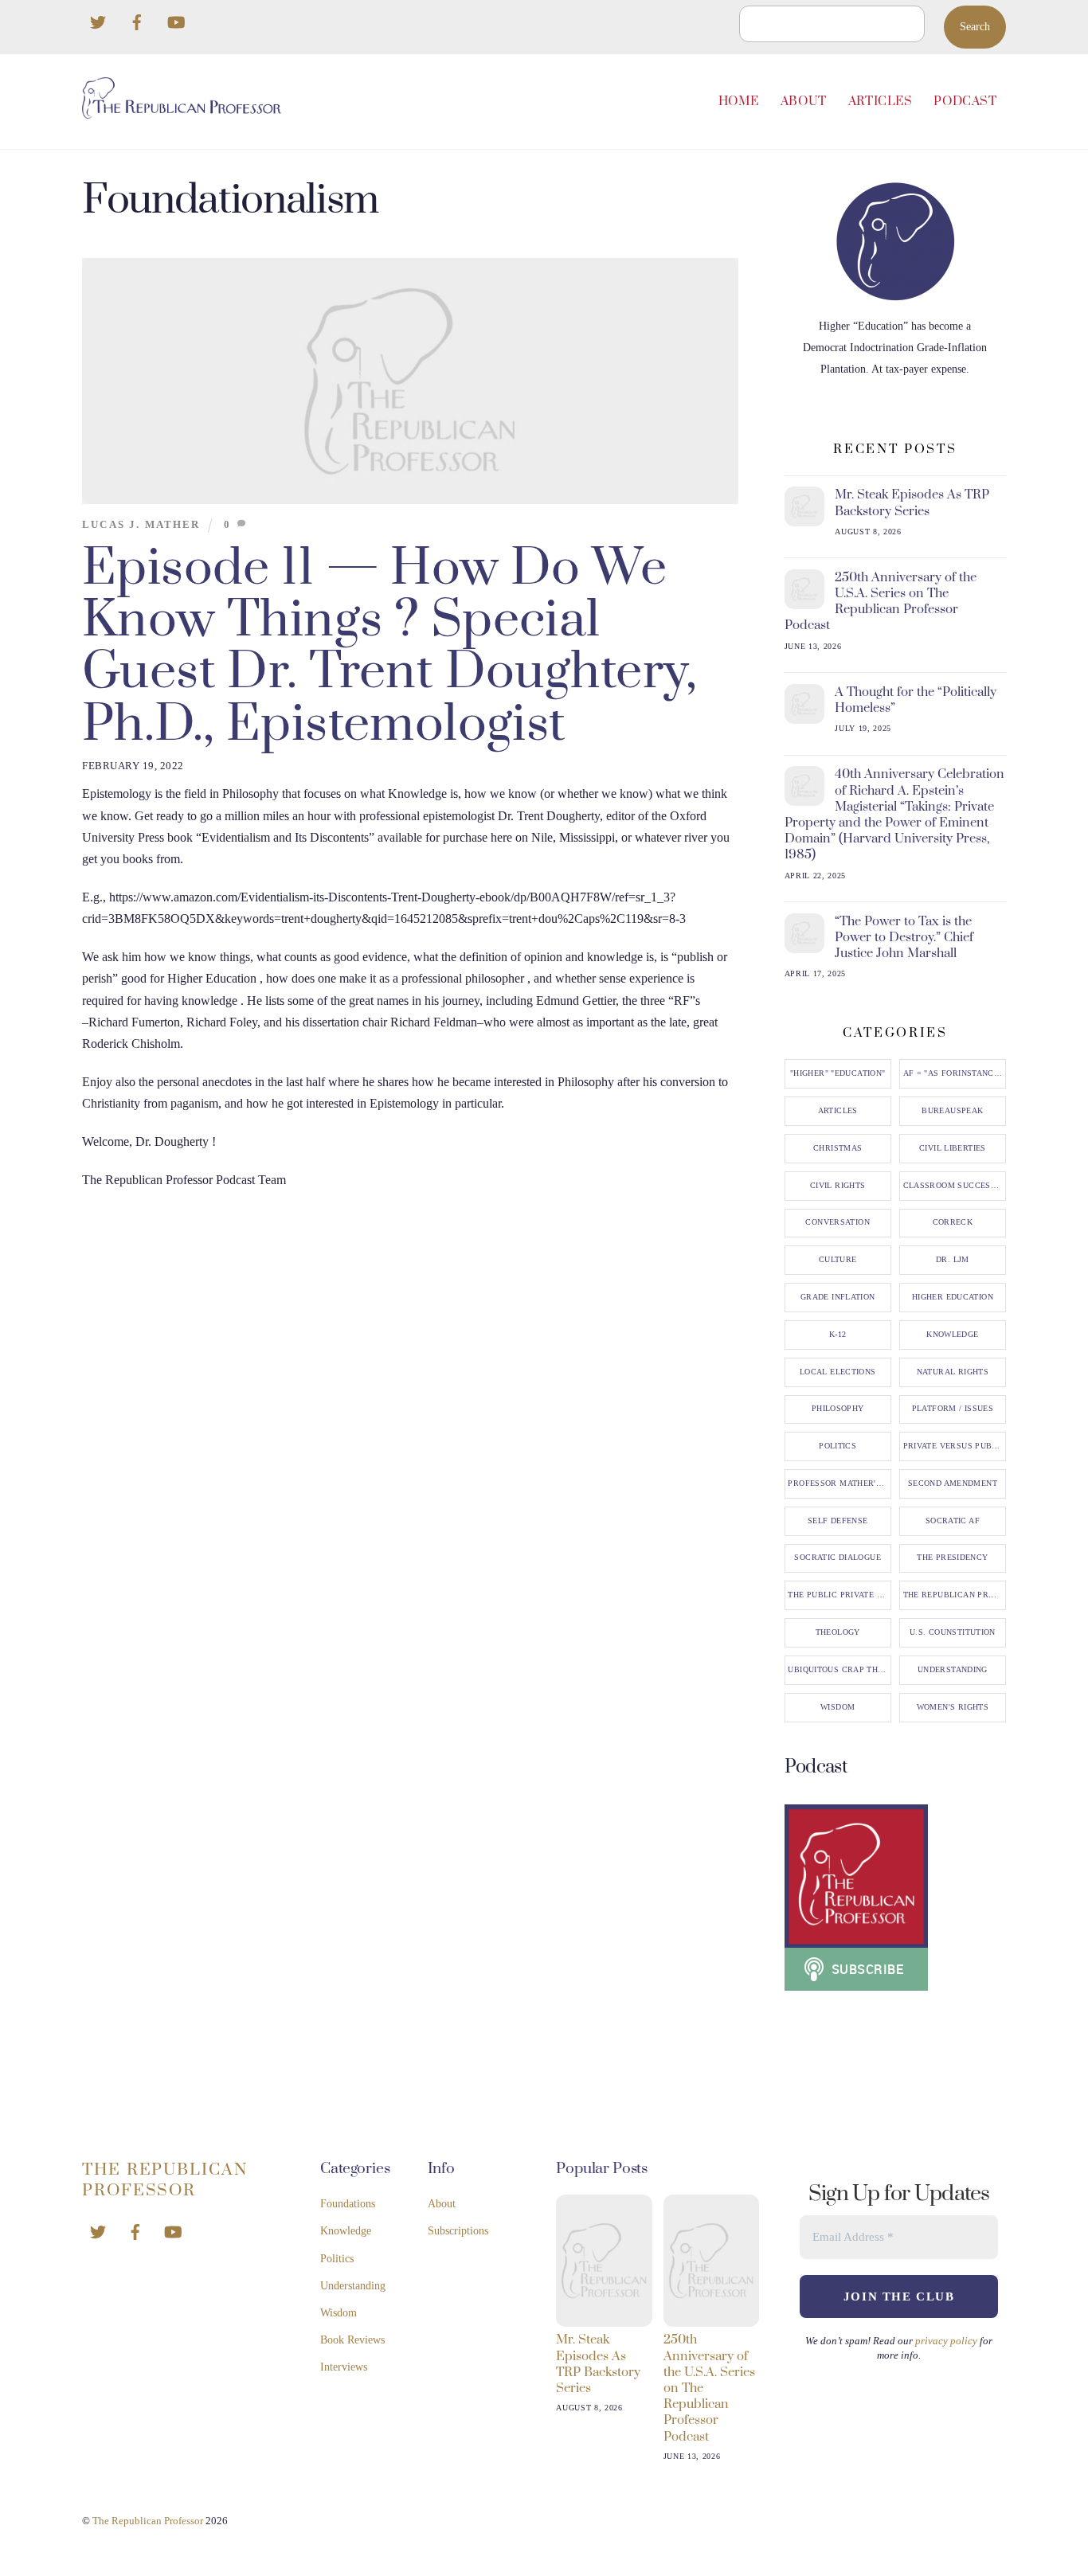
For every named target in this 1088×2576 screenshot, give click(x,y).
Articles (881, 102)
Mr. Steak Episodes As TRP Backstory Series (912, 502)
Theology (838, 1632)
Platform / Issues (953, 1409)
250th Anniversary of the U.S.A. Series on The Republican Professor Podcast (881, 602)
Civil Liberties (953, 1148)
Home (739, 102)
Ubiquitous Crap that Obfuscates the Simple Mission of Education (839, 1670)
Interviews (344, 2367)
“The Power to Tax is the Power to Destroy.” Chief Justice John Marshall (904, 937)
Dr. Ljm (953, 1260)
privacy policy (946, 2341)
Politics (838, 1446)
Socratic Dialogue (837, 1558)
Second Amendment (953, 1483)
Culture (838, 1260)
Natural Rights (953, 1372)
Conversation (838, 1222)
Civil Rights (838, 1186)
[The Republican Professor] (182, 112)
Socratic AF (953, 1521)
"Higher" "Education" (838, 1073)
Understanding (953, 1670)
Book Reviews (352, 2340)
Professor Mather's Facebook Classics (839, 1483)
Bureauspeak (952, 1111)
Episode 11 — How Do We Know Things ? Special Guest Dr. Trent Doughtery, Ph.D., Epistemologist (390, 646)
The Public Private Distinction (839, 1595)
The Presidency (952, 1558)
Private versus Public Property (955, 1446)
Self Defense (838, 1521)
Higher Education (953, 1297)
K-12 (838, 1335)
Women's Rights (953, 1707)
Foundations (348, 2204)
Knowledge (952, 1335)
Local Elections (838, 1372)
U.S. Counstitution (953, 1632)
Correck (953, 1222)
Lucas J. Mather (141, 525)
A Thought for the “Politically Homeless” (916, 700)
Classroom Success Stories (955, 1186)
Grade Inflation (838, 1297)
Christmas (838, 1148)
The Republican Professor (955, 1595)
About (804, 102)
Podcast (965, 102)
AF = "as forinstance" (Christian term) (955, 1073)
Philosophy (838, 1409)
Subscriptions (458, 2231)
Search (975, 27)
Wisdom (838, 1707)
